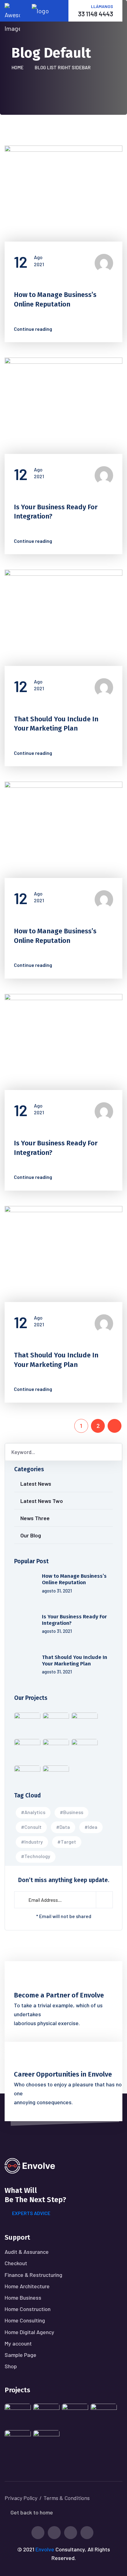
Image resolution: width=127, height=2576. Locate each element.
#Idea (91, 1827)
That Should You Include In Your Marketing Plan (75, 1661)
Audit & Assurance (27, 2252)
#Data (63, 1827)
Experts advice (31, 2213)
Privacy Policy (21, 2498)
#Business (72, 1812)
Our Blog (31, 1535)
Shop (11, 2366)
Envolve (45, 2549)
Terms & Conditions (67, 2498)
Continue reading (36, 329)
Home (18, 67)
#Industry (32, 1842)
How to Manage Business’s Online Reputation (74, 1579)
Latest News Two (42, 1501)
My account (18, 2343)
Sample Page (20, 2355)
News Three (35, 1518)
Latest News (34, 280)
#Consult (31, 1827)
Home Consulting (25, 2320)
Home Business (23, 2298)
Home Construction (28, 2309)
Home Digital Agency (29, 2332)
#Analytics (33, 1812)
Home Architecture (27, 2286)
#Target (67, 1842)
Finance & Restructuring (33, 2275)
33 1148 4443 (96, 14)
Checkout (16, 2263)
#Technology (36, 1856)
